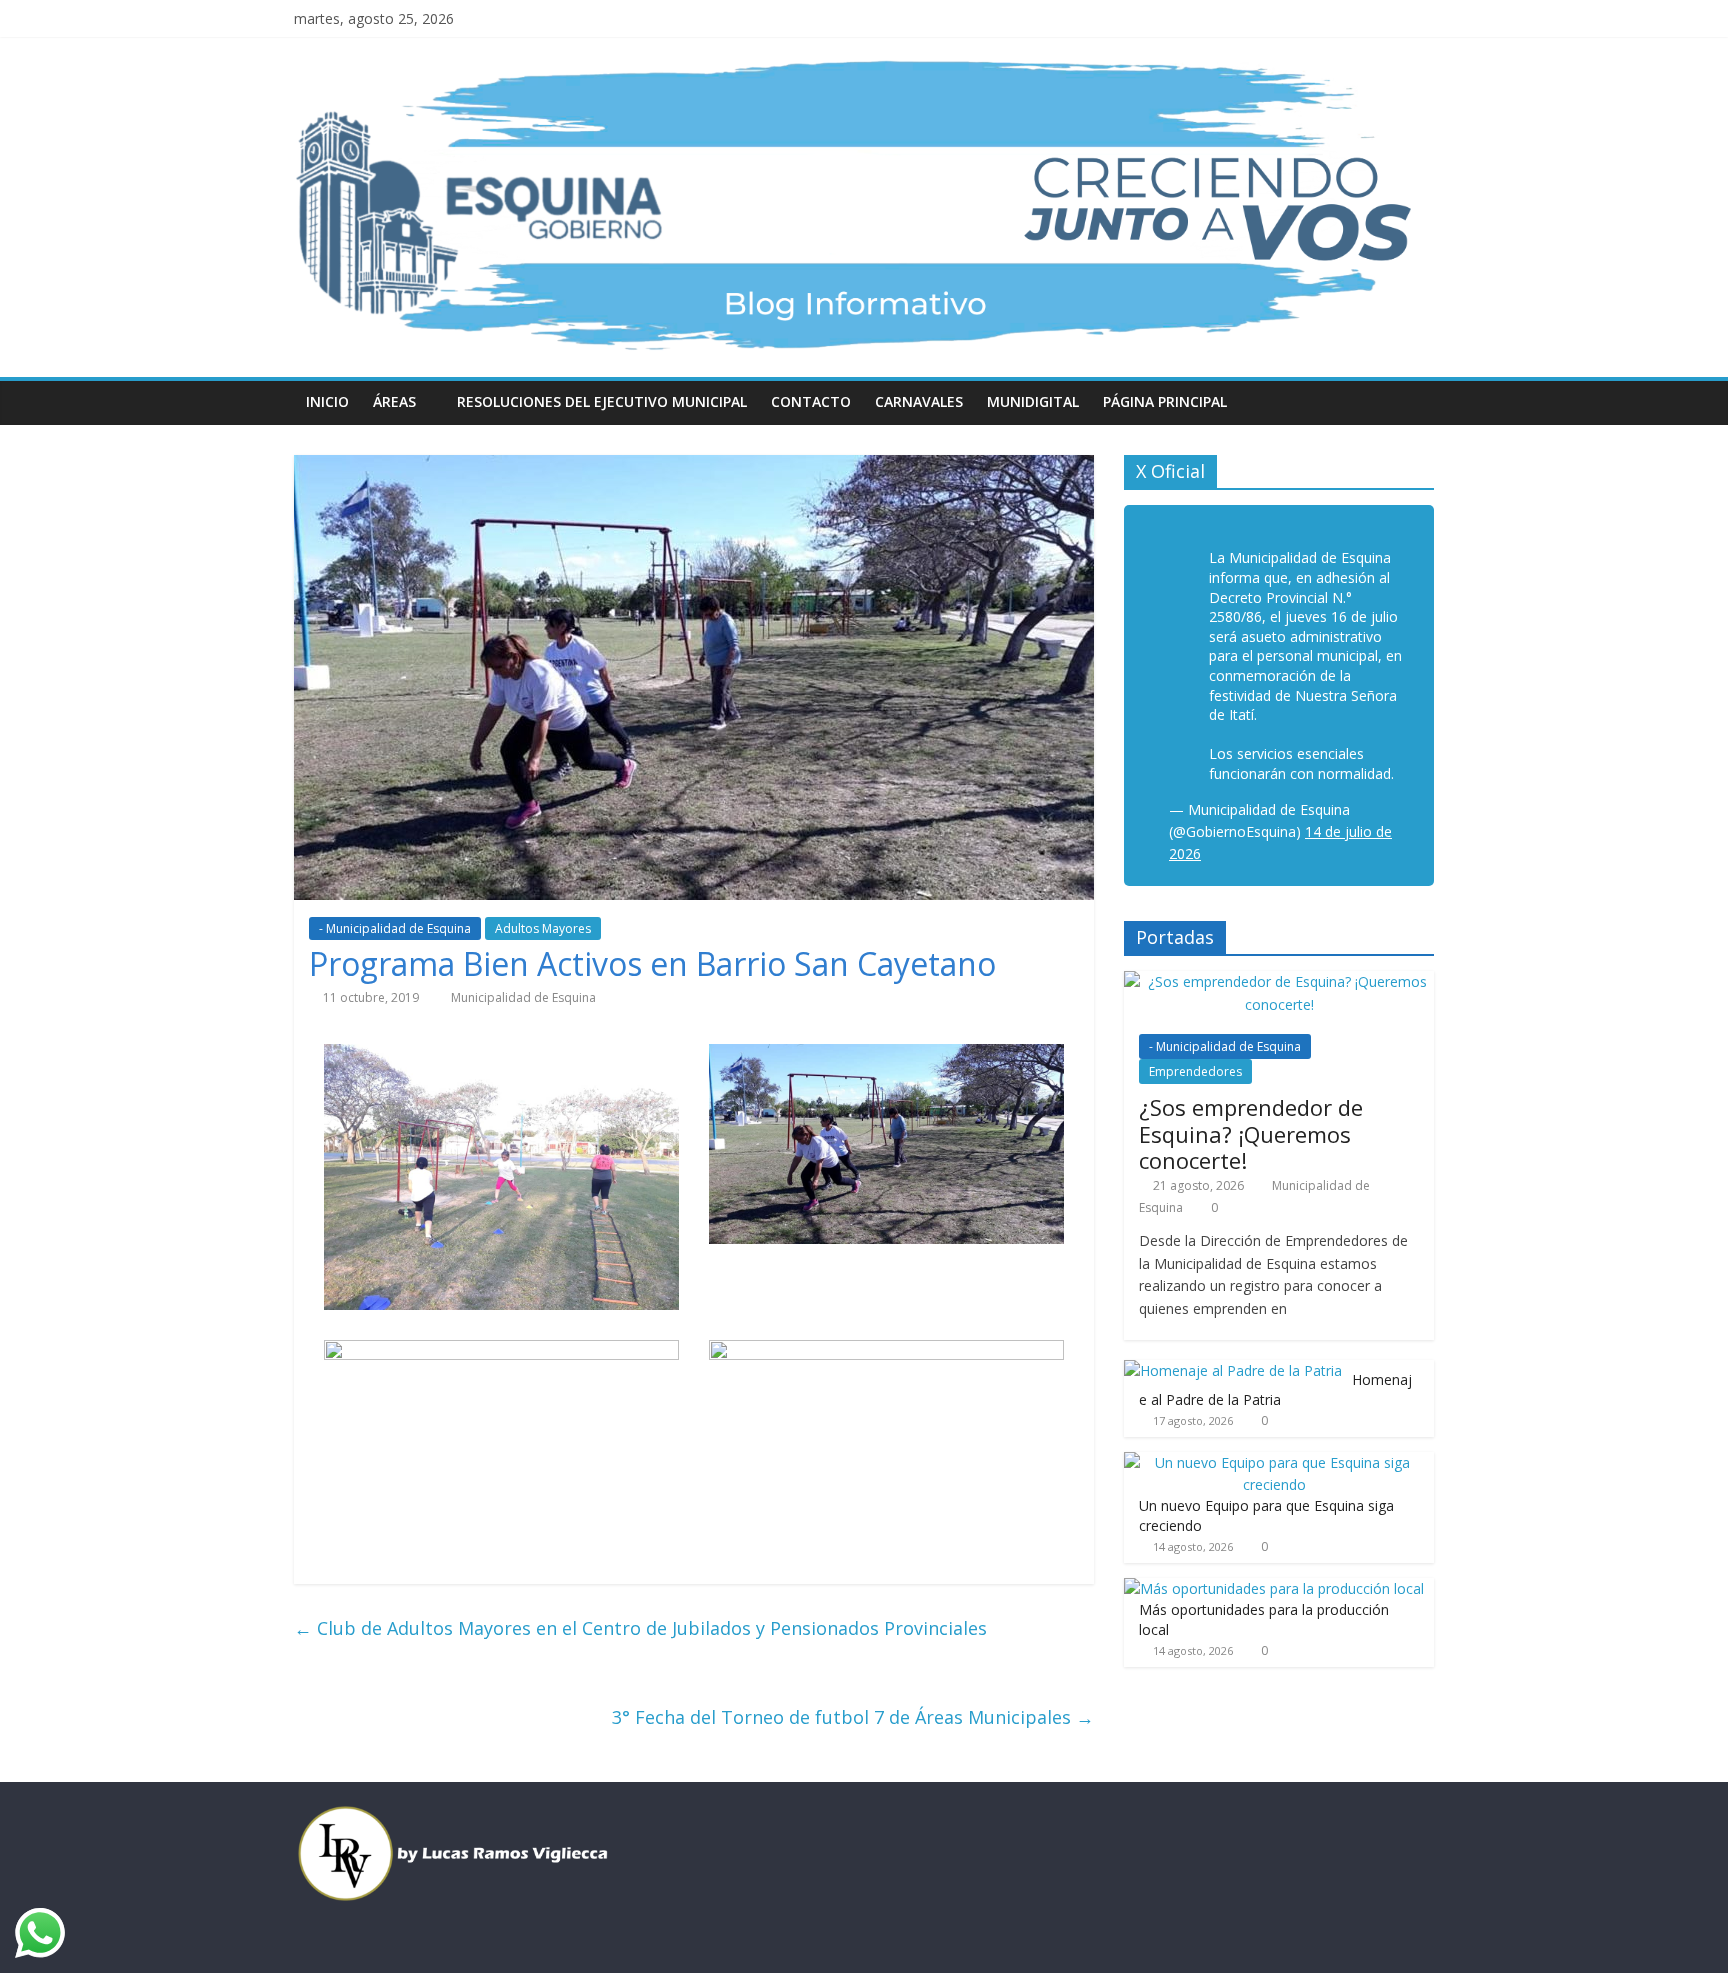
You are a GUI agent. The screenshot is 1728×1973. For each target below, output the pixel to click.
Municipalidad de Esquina (523, 997)
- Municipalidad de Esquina (395, 928)
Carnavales (919, 401)
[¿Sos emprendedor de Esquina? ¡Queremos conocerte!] (1279, 981)
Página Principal (1165, 401)
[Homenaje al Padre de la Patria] (1233, 1370)
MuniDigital (1033, 401)
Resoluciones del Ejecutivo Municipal (602, 401)
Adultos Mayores (543, 928)
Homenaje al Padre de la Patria (1275, 1389)
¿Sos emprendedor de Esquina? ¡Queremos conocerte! (1251, 1133)
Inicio (327, 401)
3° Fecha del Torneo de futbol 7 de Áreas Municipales (853, 1717)
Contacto (811, 401)
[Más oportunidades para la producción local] (1274, 1588)
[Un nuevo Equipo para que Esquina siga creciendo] (1274, 1462)
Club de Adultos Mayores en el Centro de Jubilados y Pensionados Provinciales (640, 1628)
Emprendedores (1195, 1071)
